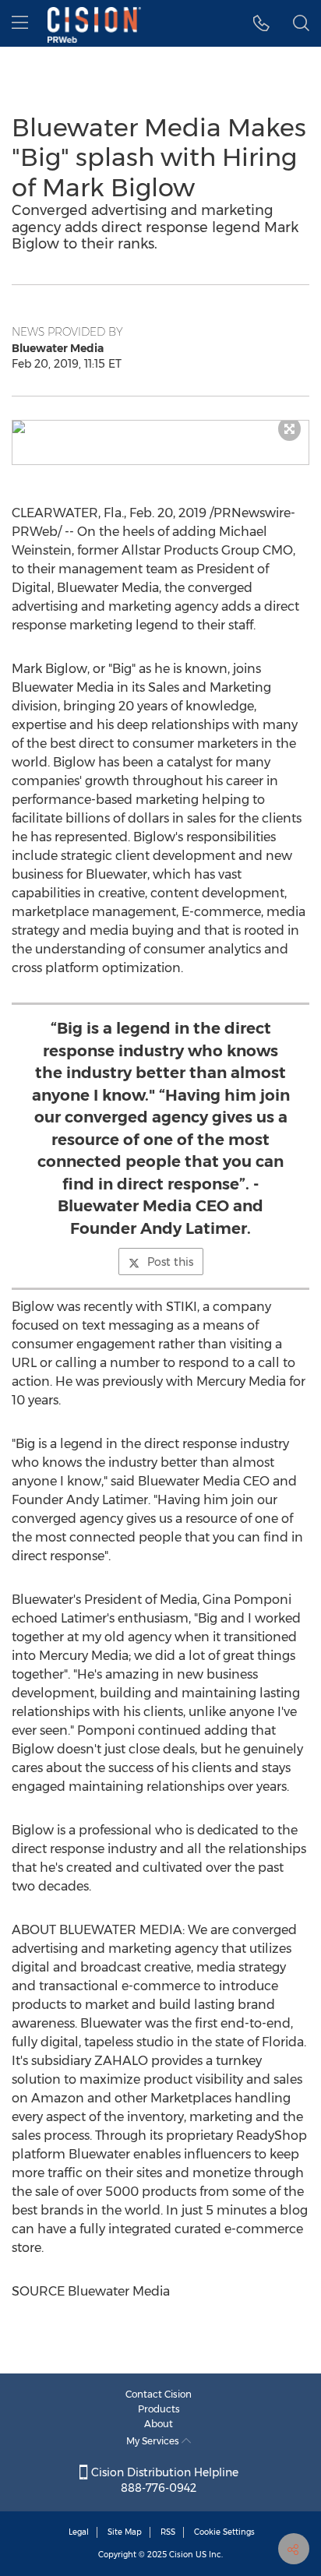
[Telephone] (261, 23)
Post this (170, 1262)
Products (159, 2409)
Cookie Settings (224, 2532)
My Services (154, 2441)
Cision (181, 2555)
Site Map (125, 2532)
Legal (79, 2532)
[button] (160, 427)
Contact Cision (159, 2394)
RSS (168, 2532)
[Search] (301, 23)
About (159, 2424)
